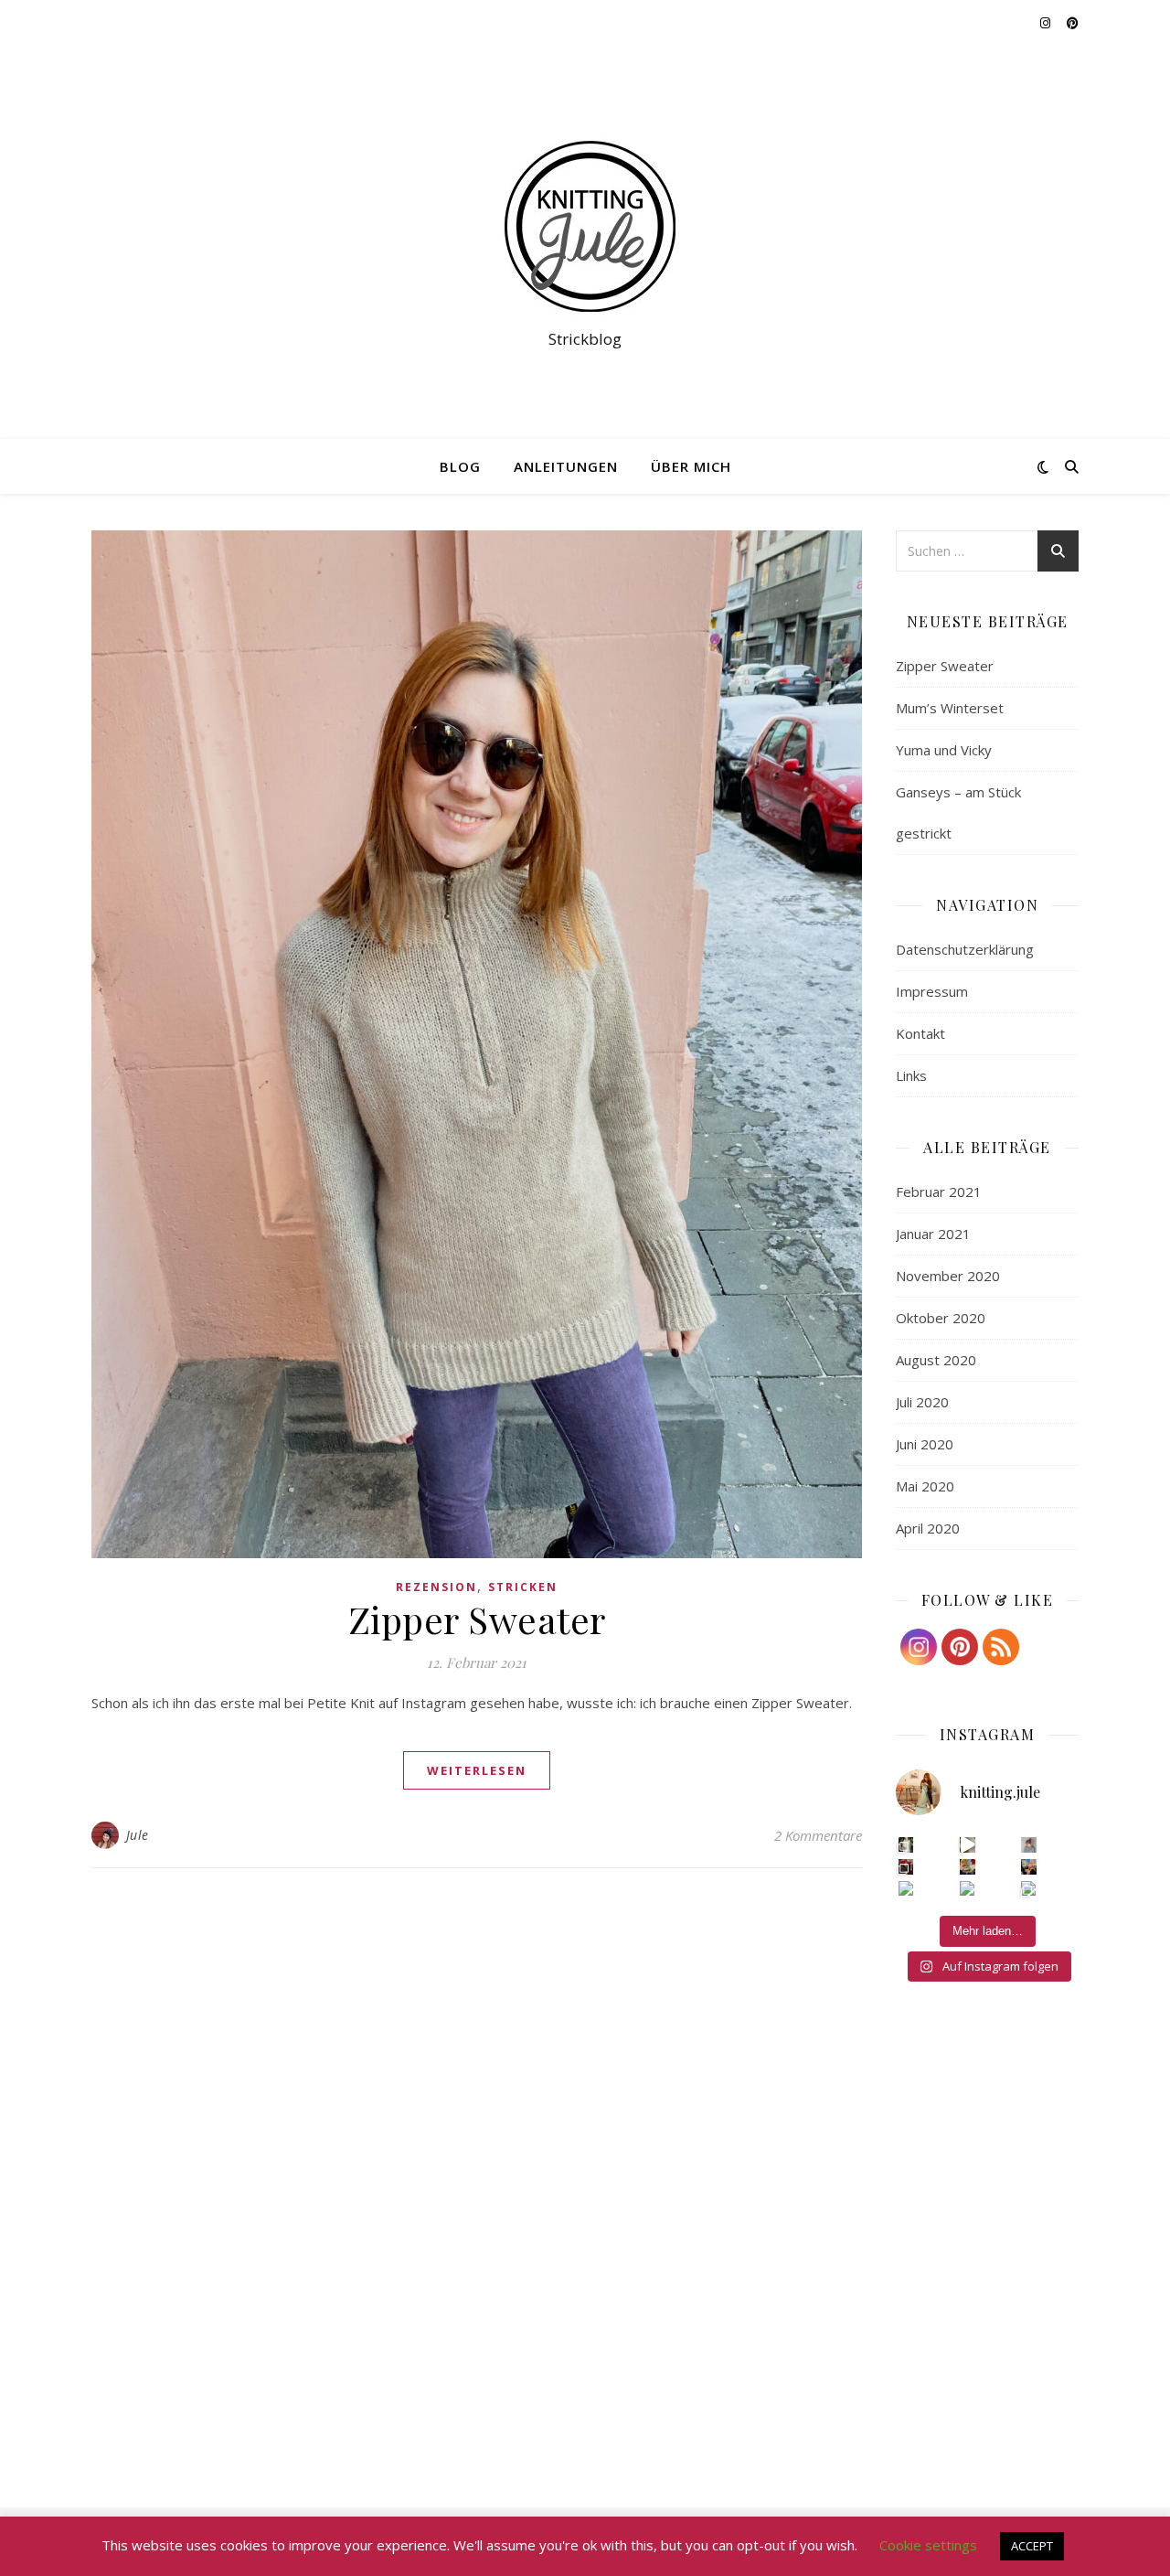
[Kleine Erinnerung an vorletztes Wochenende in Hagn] (906, 1889)
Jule (138, 1835)
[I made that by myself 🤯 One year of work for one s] (968, 1845)
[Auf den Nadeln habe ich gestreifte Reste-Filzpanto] (968, 1867)
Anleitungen (566, 466)
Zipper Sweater (477, 1619)
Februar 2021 (939, 1192)
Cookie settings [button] (928, 2545)
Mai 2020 (925, 1486)
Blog (460, 466)
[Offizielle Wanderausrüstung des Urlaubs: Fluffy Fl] (1029, 1889)
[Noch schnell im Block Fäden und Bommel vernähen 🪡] (906, 1867)
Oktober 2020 (941, 1318)
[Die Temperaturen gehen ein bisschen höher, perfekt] (1029, 1845)
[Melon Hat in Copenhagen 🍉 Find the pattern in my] (1029, 1867)
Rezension (436, 1587)
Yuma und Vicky (944, 750)
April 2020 (928, 1528)
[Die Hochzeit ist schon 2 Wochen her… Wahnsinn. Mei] (906, 1845)
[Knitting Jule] (585, 226)
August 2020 (936, 1360)
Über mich (691, 466)
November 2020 (948, 1276)
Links (911, 1075)
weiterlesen (477, 1770)
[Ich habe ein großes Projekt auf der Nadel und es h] (968, 1889)
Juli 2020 (922, 1402)
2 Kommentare (818, 1835)
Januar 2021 (933, 1234)
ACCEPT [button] (1032, 2546)
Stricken (523, 1587)
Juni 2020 (925, 1444)
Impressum (932, 991)
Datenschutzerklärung (965, 949)
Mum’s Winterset (950, 708)
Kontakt (920, 1033)
